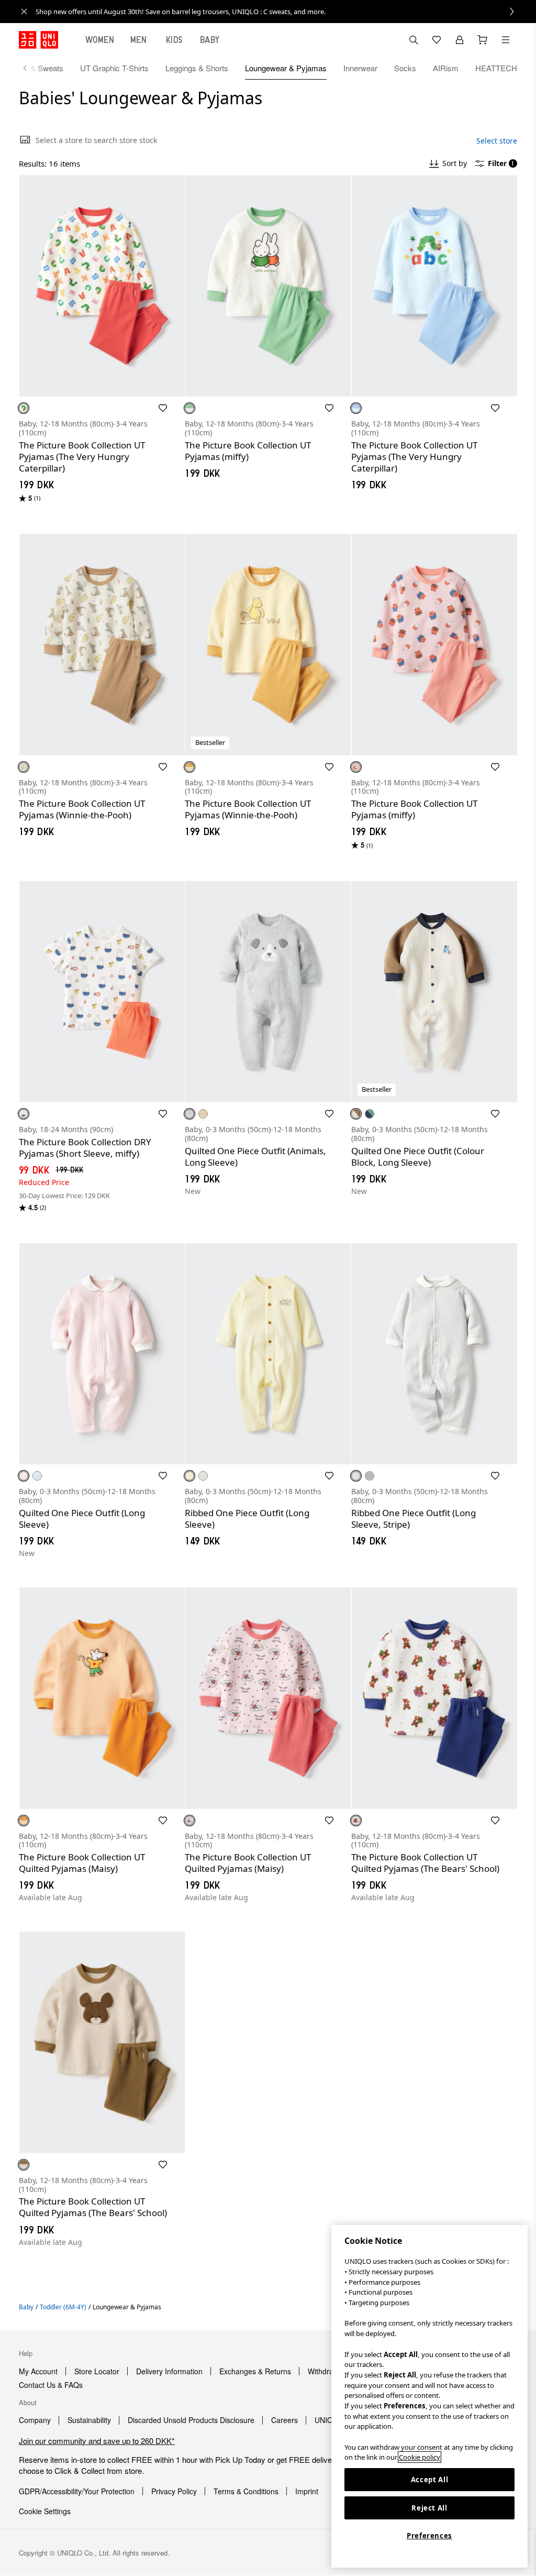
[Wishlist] (437, 40)
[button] (102, 286)
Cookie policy (420, 2457)
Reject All (429, 2508)
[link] (280, 12)
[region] (429, 2396)
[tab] (100, 40)
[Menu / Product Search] (506, 40)
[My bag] (483, 40)
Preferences (429, 2536)
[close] (24, 12)
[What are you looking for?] (414, 40)
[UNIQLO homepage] (38, 40)
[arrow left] (30, 68)
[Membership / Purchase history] (460, 40)
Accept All (430, 2480)
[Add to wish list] (163, 408)
